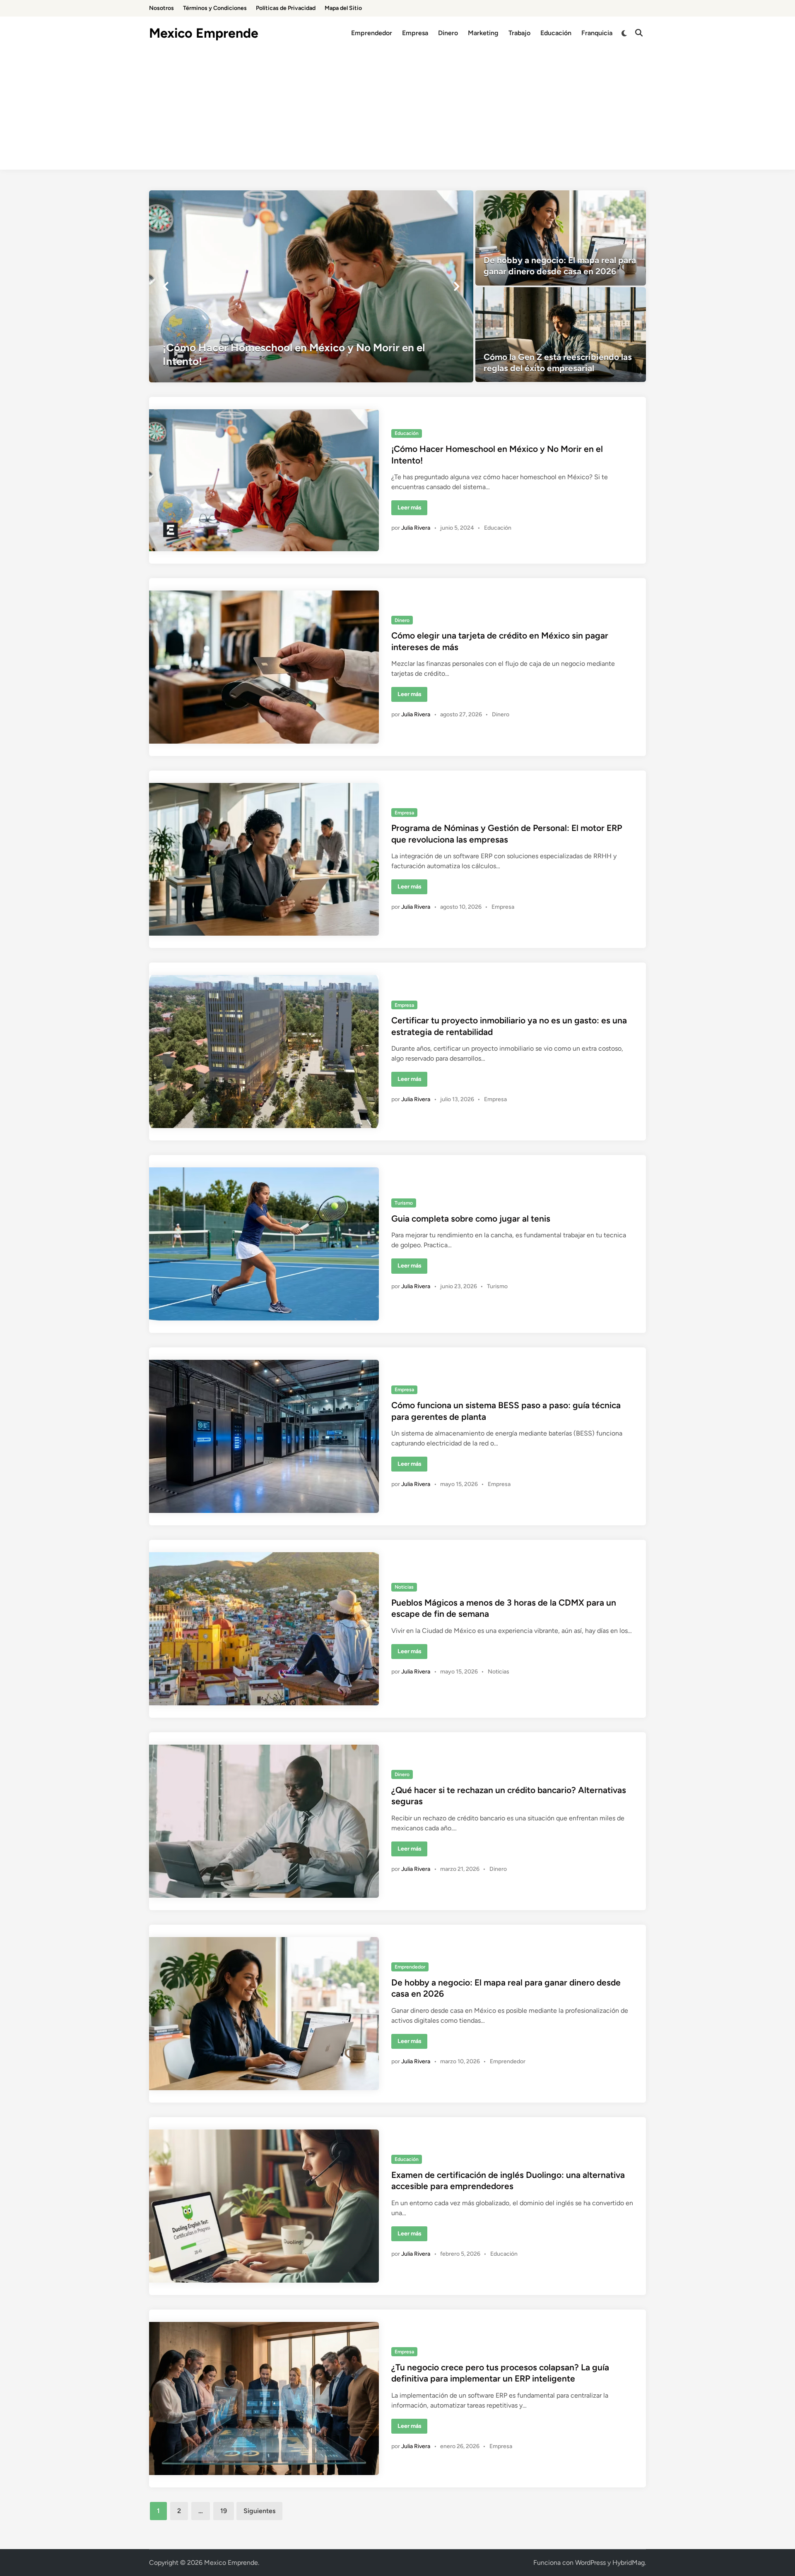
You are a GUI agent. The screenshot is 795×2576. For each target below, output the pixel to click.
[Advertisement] (397, 112)
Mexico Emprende (204, 33)
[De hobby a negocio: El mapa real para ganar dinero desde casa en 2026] (561, 238)
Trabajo (519, 33)
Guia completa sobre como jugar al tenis (471, 1218)
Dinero (448, 33)
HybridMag (629, 2563)
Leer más (412, 509)
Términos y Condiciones (215, 8)
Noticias (404, 1587)
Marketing (483, 33)
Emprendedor (372, 33)
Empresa (415, 33)
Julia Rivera (416, 528)
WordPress (590, 2563)
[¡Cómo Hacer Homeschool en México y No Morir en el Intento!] (311, 286)
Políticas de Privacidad (286, 8)
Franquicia (597, 33)
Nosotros (161, 8)
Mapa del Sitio (343, 8)
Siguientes (259, 2511)
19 (224, 2511)
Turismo (404, 1203)
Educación (556, 33)
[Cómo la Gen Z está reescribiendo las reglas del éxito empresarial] (561, 335)
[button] (166, 286)
